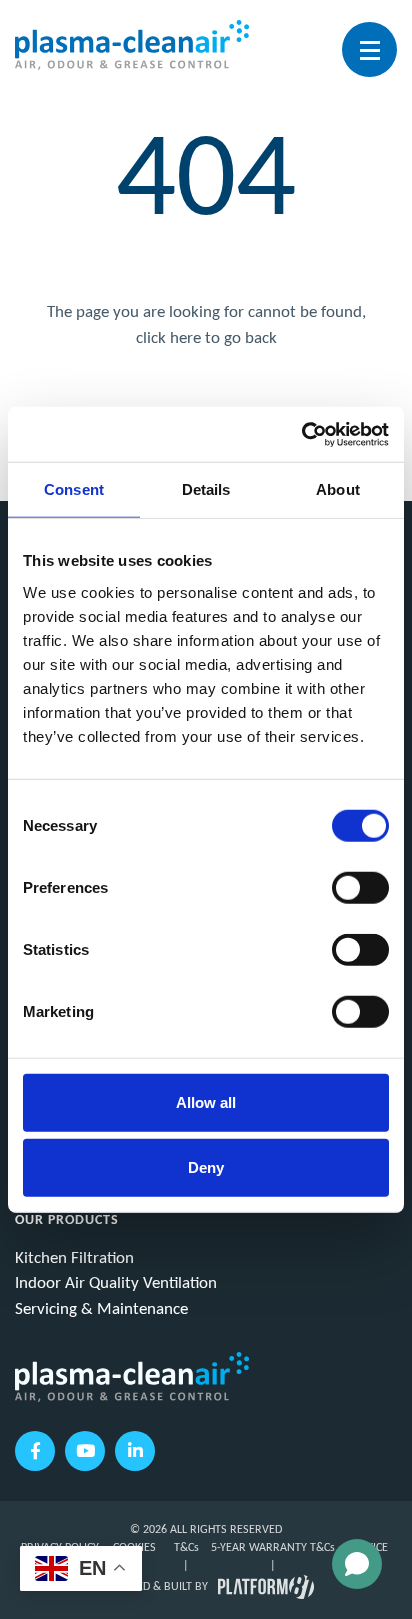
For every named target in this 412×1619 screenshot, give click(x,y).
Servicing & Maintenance (101, 1309)
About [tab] (338, 489)
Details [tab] (206, 489)
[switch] (360, 887)
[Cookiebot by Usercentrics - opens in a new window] (301, 434)
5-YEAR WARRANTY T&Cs (273, 1548)
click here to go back (206, 338)
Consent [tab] (74, 489)
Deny (206, 1167)
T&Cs (186, 1548)
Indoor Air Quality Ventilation (116, 1283)
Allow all (206, 1101)
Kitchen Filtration (74, 1258)
